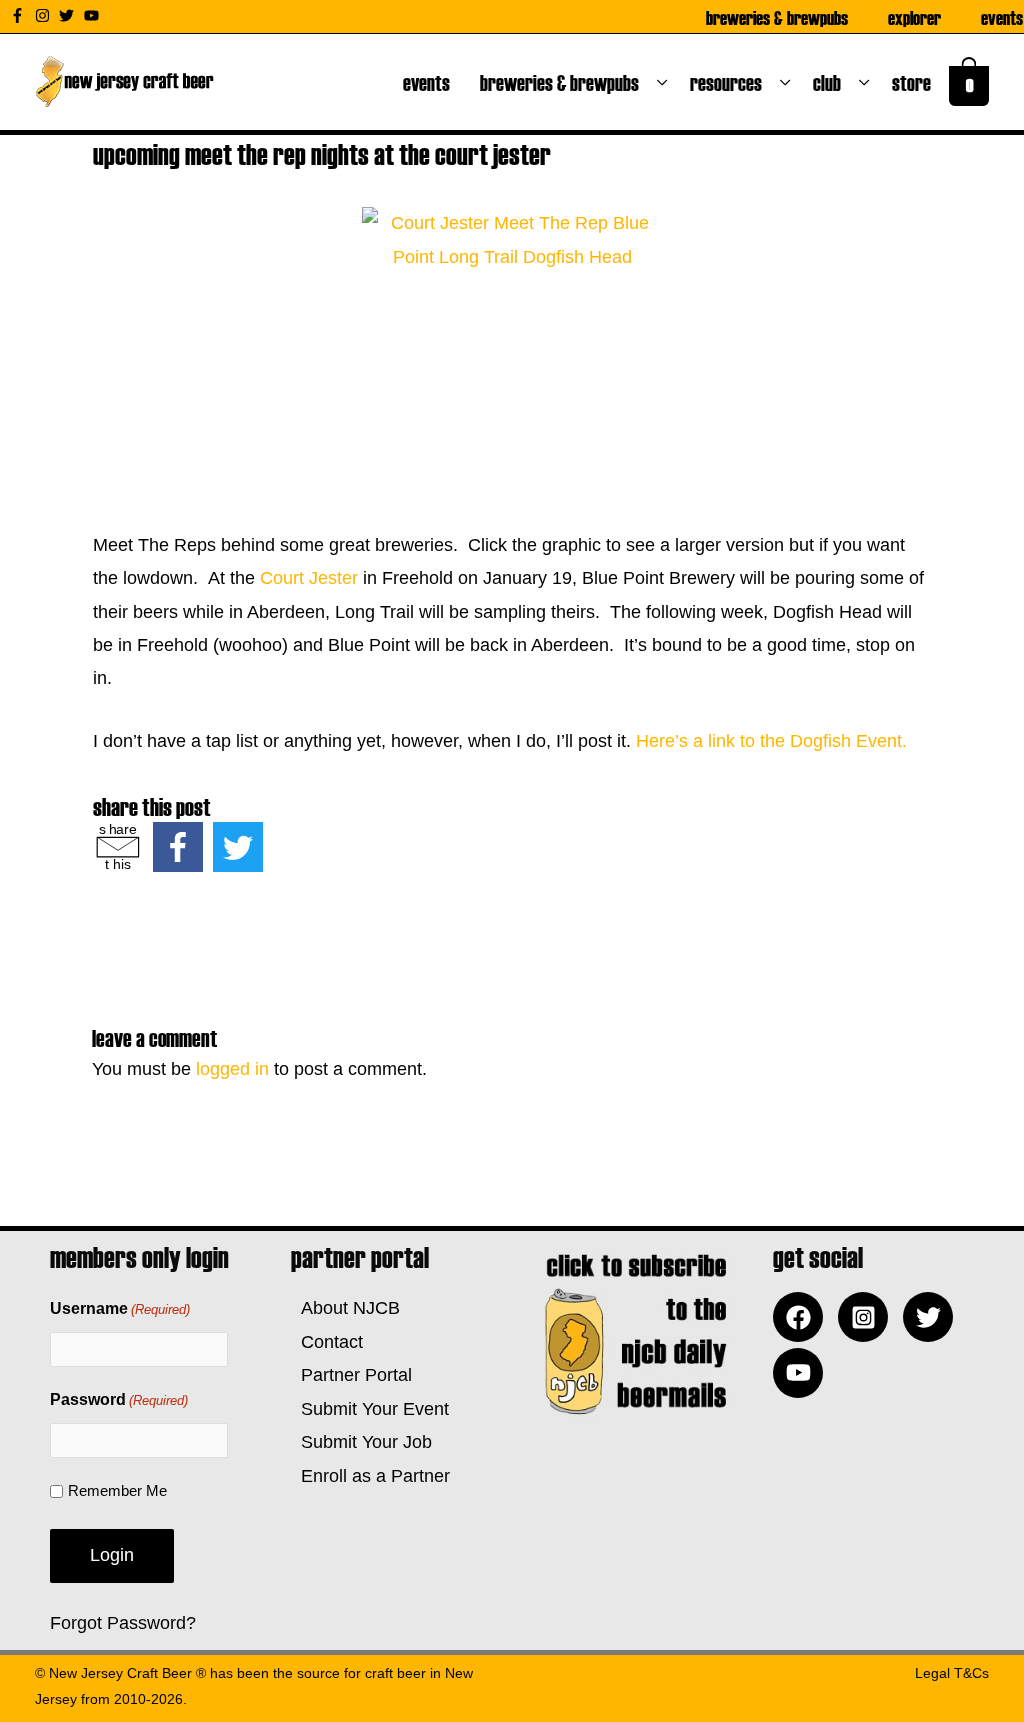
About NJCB (345, 1308)
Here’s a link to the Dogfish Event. (771, 741)
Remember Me (117, 1490)
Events (1002, 17)
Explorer (914, 17)
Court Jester (309, 578)
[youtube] (94, 15)
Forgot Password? (123, 1623)
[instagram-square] (868, 1317)
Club (831, 82)
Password (119, 1399)
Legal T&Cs (952, 1673)
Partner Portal (351, 1375)
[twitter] (69, 15)
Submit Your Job (361, 1442)
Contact (327, 1342)
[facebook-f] (20, 15)
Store (915, 82)
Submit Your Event (370, 1409)
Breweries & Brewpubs (777, 17)
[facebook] (803, 1317)
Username (120, 1308)
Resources (730, 82)
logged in (232, 1069)
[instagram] (45, 15)
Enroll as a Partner (370, 1476)
